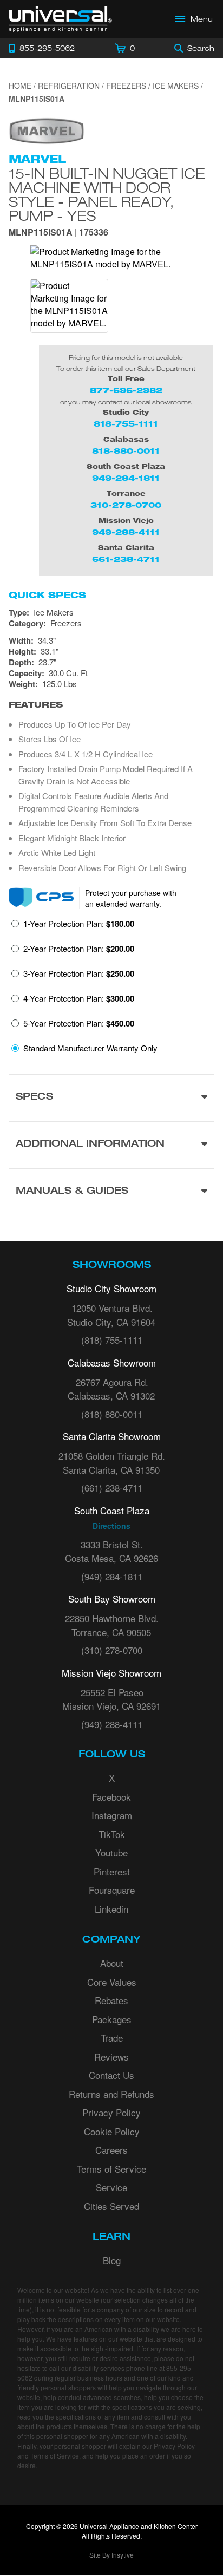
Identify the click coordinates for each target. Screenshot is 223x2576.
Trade (112, 2038)
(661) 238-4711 (112, 1488)
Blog (112, 2260)
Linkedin (111, 1909)
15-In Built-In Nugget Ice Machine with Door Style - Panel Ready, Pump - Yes (107, 194)
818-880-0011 (126, 451)
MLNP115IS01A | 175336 (58, 233)
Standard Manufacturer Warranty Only (90, 1048)
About (112, 1963)
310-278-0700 (126, 505)
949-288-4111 (126, 532)
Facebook (111, 1797)
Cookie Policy (112, 2131)
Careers (111, 2150)
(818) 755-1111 (112, 1340)
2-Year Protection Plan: (79, 949)
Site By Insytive (111, 2555)
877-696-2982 (126, 390)
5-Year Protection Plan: (79, 1023)
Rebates (111, 2000)
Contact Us (111, 2075)
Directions (111, 1526)
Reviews (111, 2057)
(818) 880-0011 (112, 1414)
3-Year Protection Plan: (79, 973)
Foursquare (112, 1890)
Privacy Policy (111, 2112)
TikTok (112, 1834)
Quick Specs (47, 595)
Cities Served (111, 2206)
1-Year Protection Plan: (79, 924)
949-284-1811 (126, 478)
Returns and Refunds (111, 2094)
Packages (112, 2019)
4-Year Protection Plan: (79, 998)
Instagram (112, 1815)
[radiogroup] (111, 989)
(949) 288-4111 (112, 1724)
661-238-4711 (126, 559)
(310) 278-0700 (112, 1650)
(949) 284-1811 (112, 1576)
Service (111, 2187)
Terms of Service (111, 2169)
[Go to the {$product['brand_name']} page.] (47, 130)
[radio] (73, 927)
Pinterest (112, 1871)
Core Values (112, 1982)
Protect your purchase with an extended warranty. (131, 898)
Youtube (111, 1852)
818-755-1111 (126, 424)
